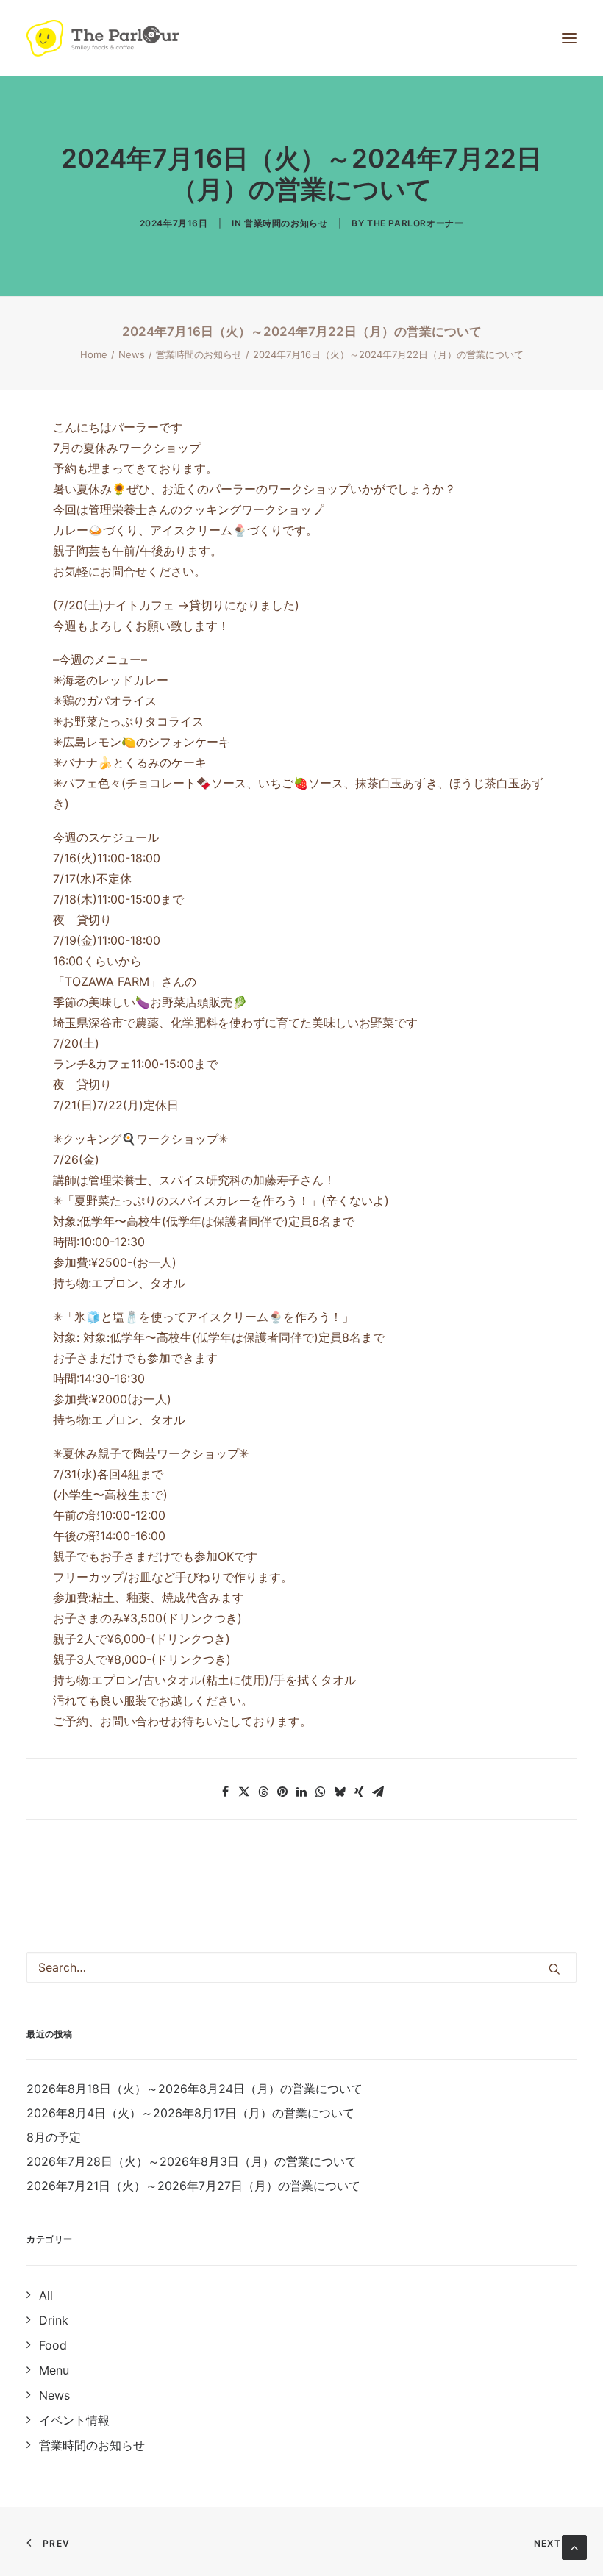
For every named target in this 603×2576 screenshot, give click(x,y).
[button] (225, 1792)
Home (94, 354)
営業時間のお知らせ (286, 223)
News (132, 354)
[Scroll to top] (574, 2546)
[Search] (301, 1967)
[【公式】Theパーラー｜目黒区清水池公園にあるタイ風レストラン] (103, 38)
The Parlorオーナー (415, 223)
